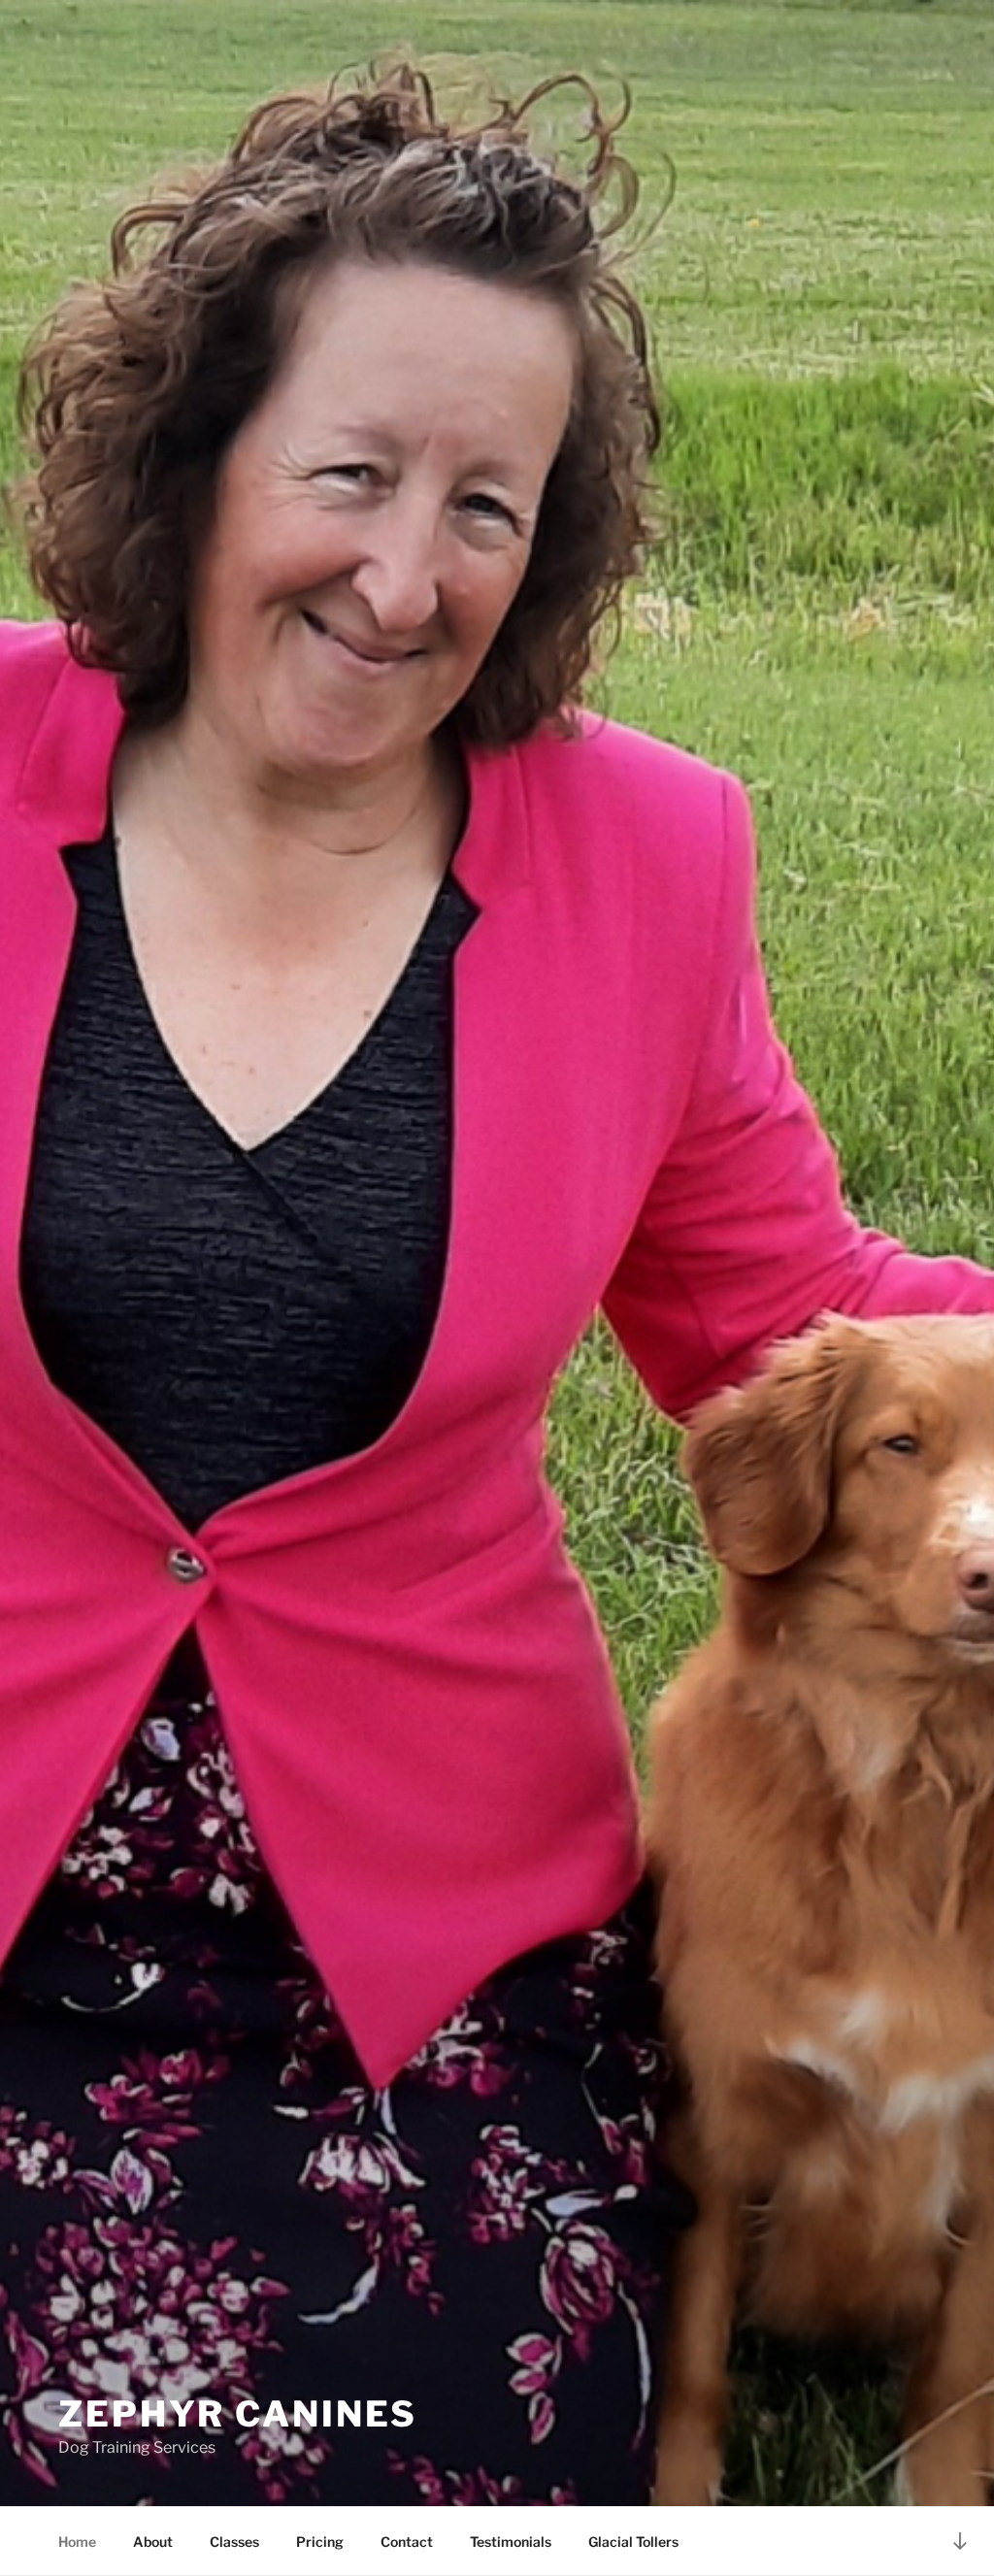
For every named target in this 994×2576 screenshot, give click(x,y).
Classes (234, 2542)
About (153, 2542)
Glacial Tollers (633, 2542)
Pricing (320, 2542)
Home (77, 2542)
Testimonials (511, 2542)
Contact (407, 2542)
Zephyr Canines (238, 2414)
